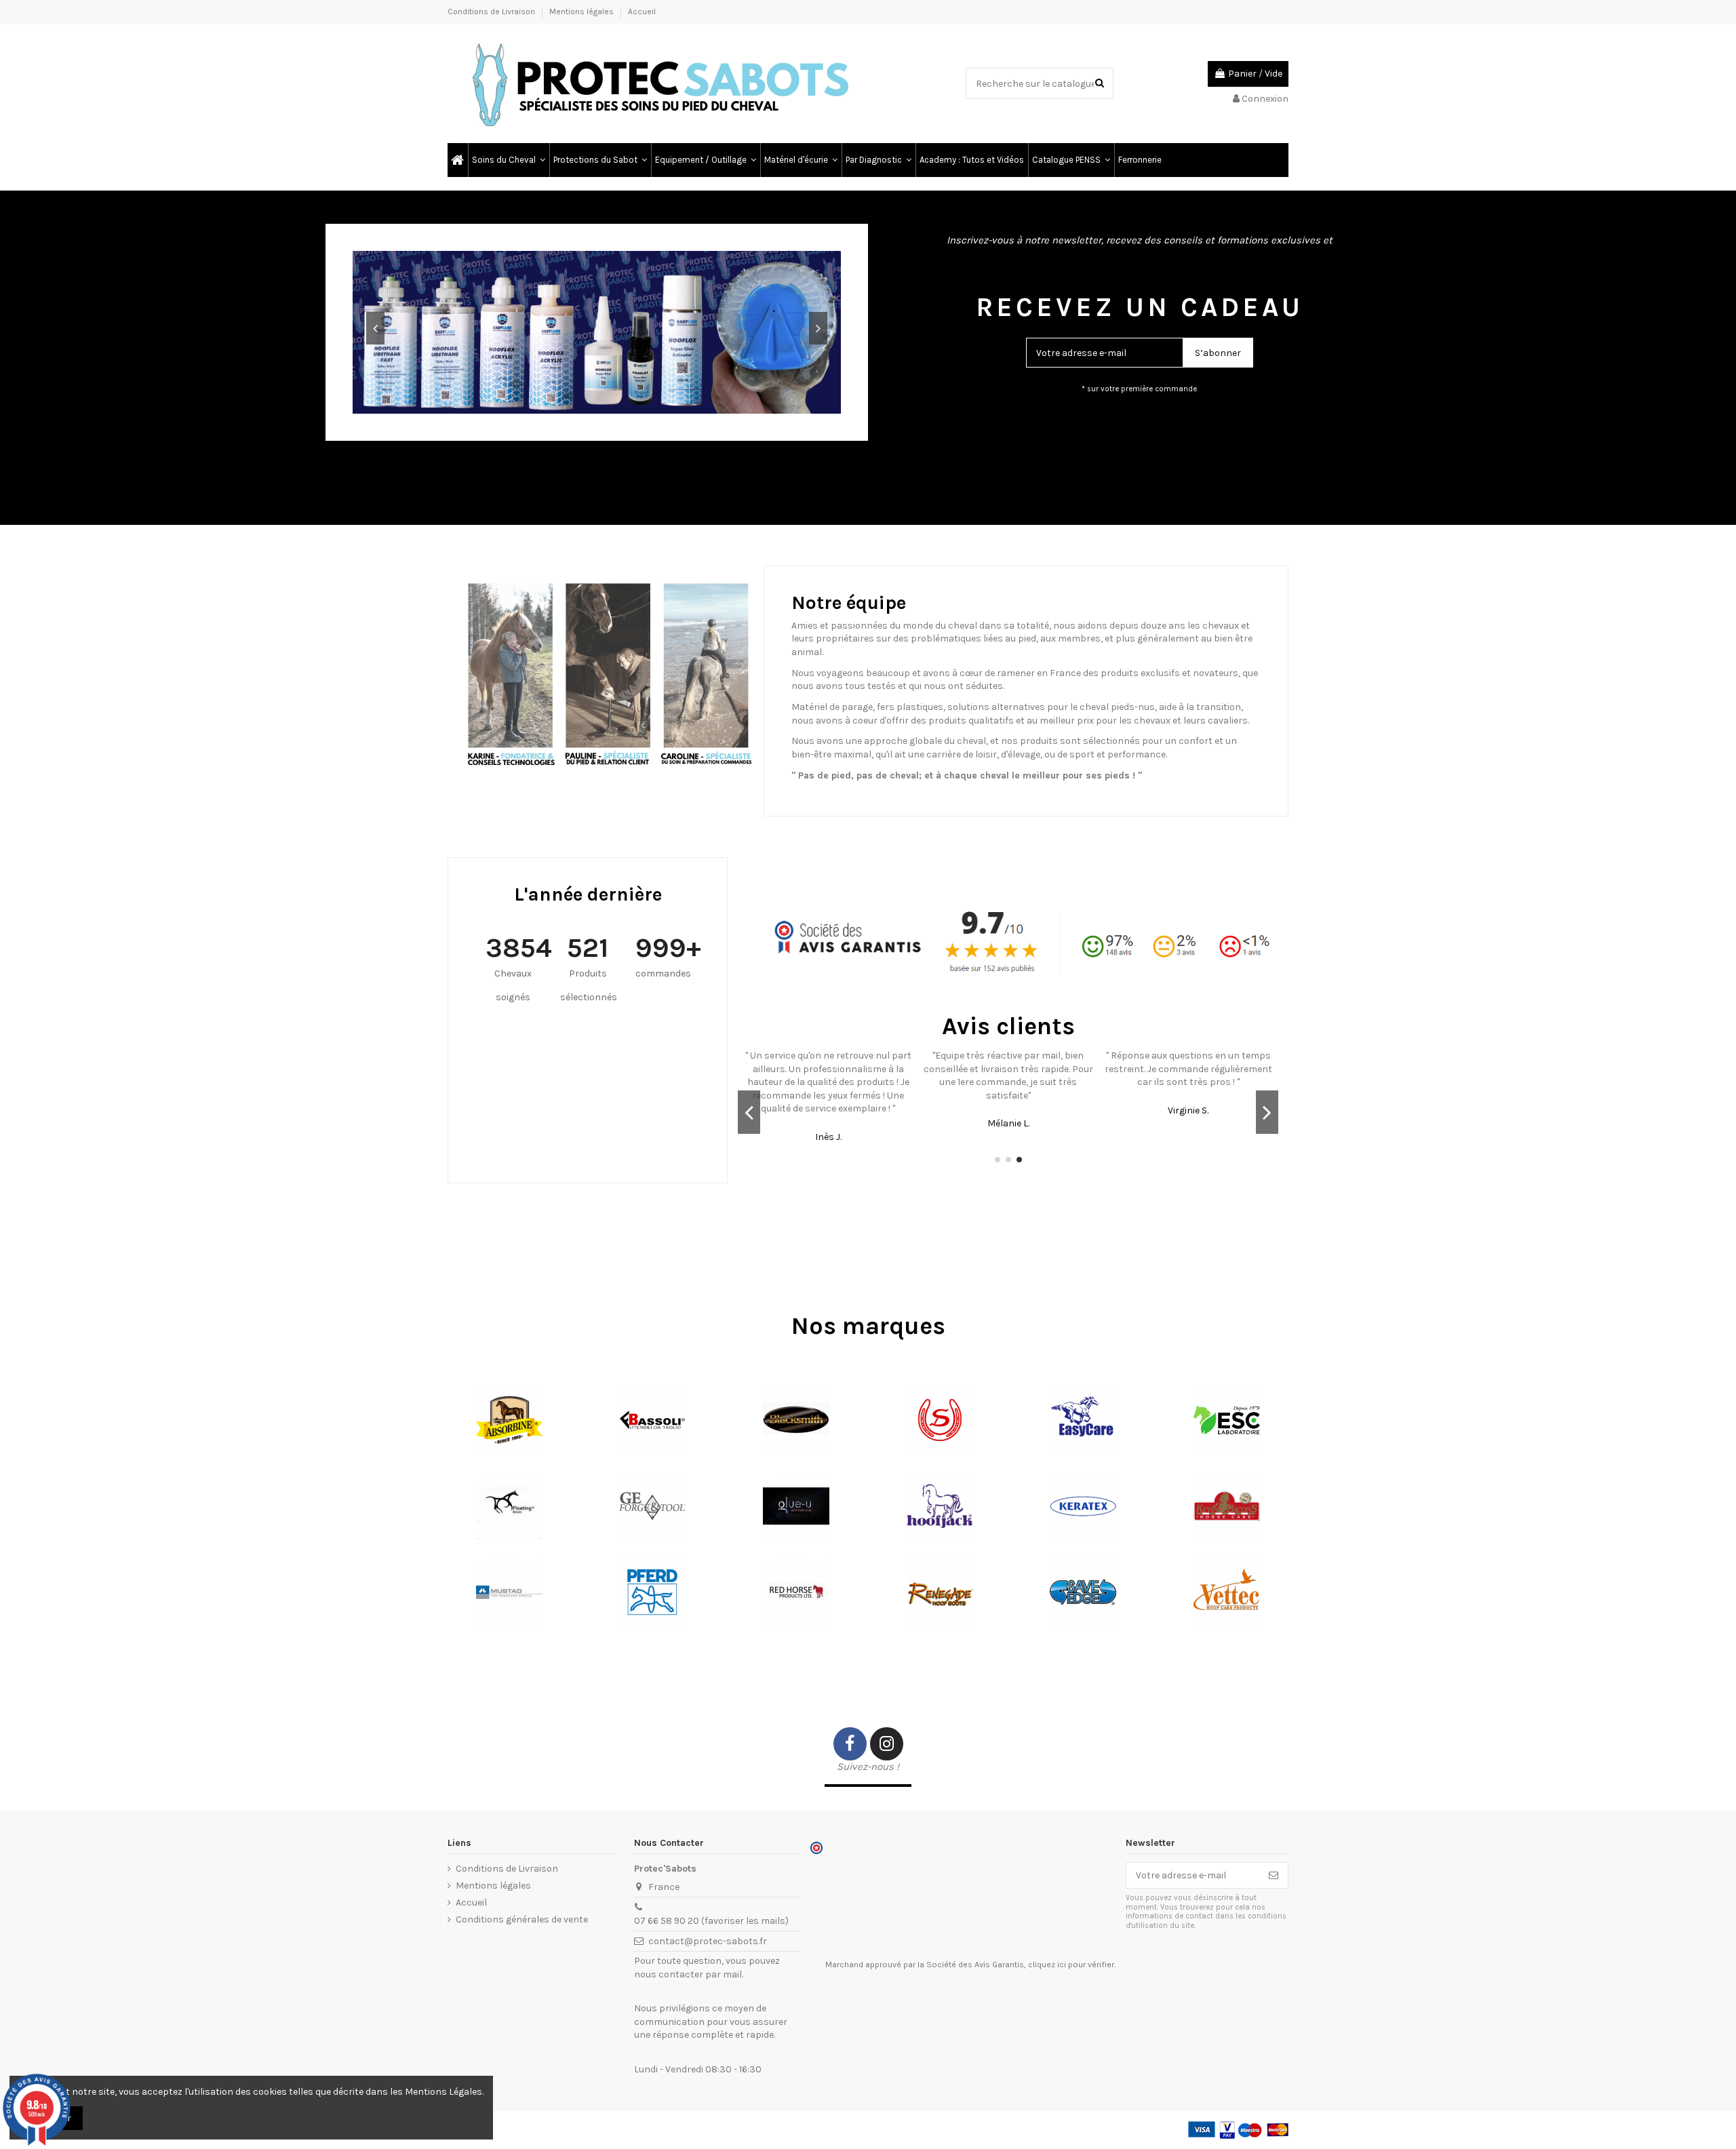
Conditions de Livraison (492, 12)
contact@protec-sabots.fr (708, 1941)
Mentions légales (583, 12)
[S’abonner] (1274, 1876)
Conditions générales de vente (522, 1919)
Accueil (642, 12)
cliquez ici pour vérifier (1071, 1965)
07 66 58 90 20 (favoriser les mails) (711, 1921)
